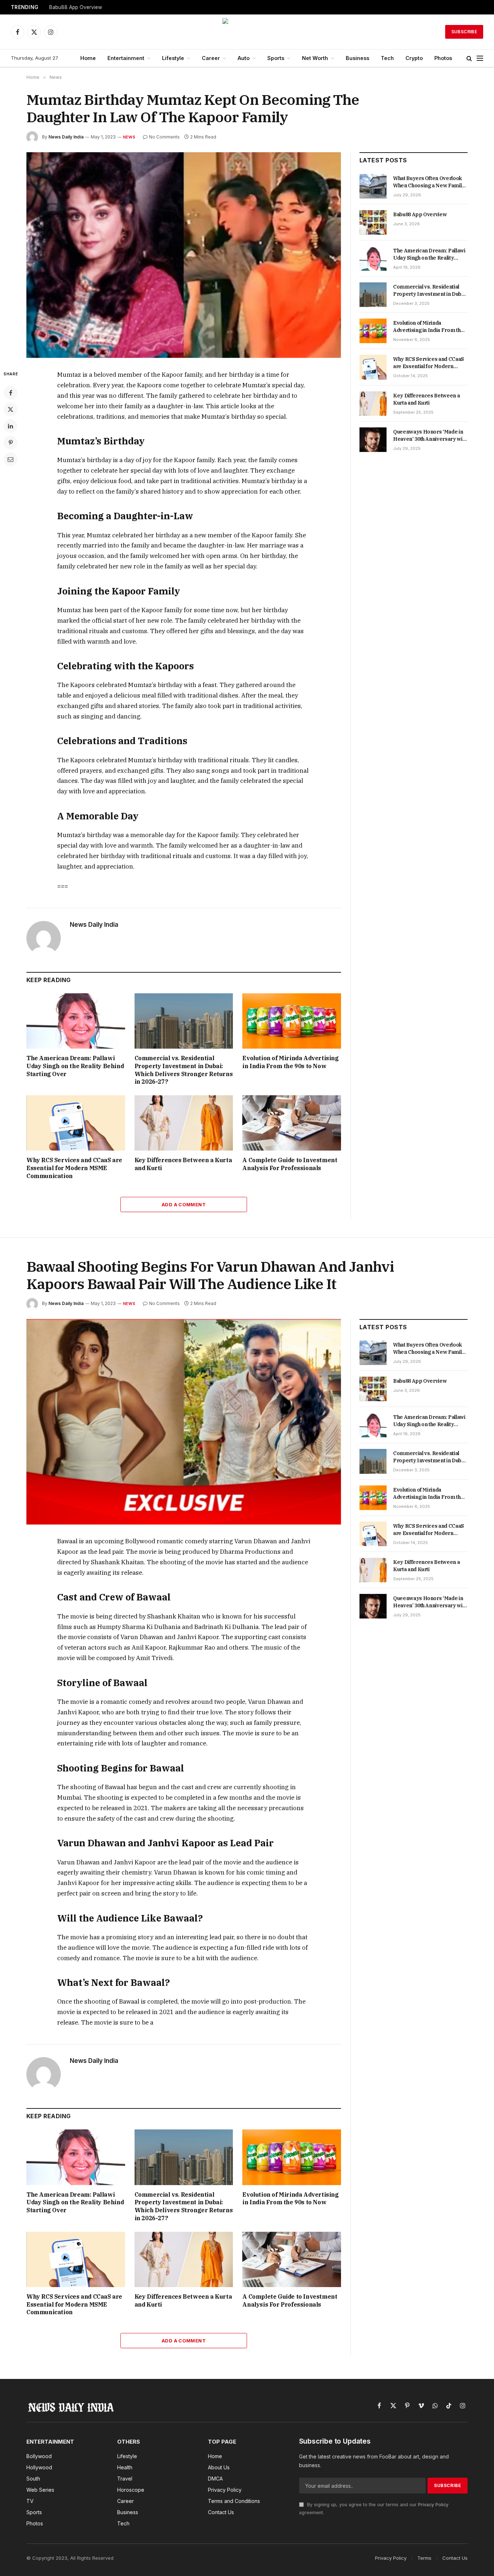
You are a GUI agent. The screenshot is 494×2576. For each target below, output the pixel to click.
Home (88, 58)
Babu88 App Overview (76, 7)
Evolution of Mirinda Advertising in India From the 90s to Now (290, 1062)
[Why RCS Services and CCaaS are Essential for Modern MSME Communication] (76, 1123)
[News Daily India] (247, 32)
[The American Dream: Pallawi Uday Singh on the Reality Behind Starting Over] (76, 1021)
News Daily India (66, 137)
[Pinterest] (10, 443)
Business (357, 58)
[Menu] (480, 58)
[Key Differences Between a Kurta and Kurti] (184, 1123)
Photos (443, 58)
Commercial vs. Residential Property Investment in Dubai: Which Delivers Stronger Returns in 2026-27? (184, 1070)
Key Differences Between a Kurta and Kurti (183, 1164)
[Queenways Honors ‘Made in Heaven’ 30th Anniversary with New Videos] (373, 440)
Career (211, 58)
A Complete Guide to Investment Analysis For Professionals (290, 1164)
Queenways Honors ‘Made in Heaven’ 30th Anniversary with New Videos (430, 436)
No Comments (164, 137)
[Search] (469, 58)
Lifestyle (173, 58)
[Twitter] (10, 409)
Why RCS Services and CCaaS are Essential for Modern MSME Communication (74, 1168)
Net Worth (315, 58)
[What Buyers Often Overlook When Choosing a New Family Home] (373, 186)
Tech (387, 58)
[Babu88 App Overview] (373, 222)
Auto (244, 58)
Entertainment (126, 58)
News (129, 137)
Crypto (414, 58)
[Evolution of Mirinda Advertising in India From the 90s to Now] (292, 1021)
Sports (276, 58)
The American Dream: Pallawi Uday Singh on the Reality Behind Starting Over (75, 1066)
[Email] (10, 459)
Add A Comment (184, 1204)
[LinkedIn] (10, 426)
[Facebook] (10, 393)
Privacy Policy (433, 2505)
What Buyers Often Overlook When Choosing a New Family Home (429, 182)
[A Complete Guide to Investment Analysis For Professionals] (292, 1123)
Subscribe (464, 32)
